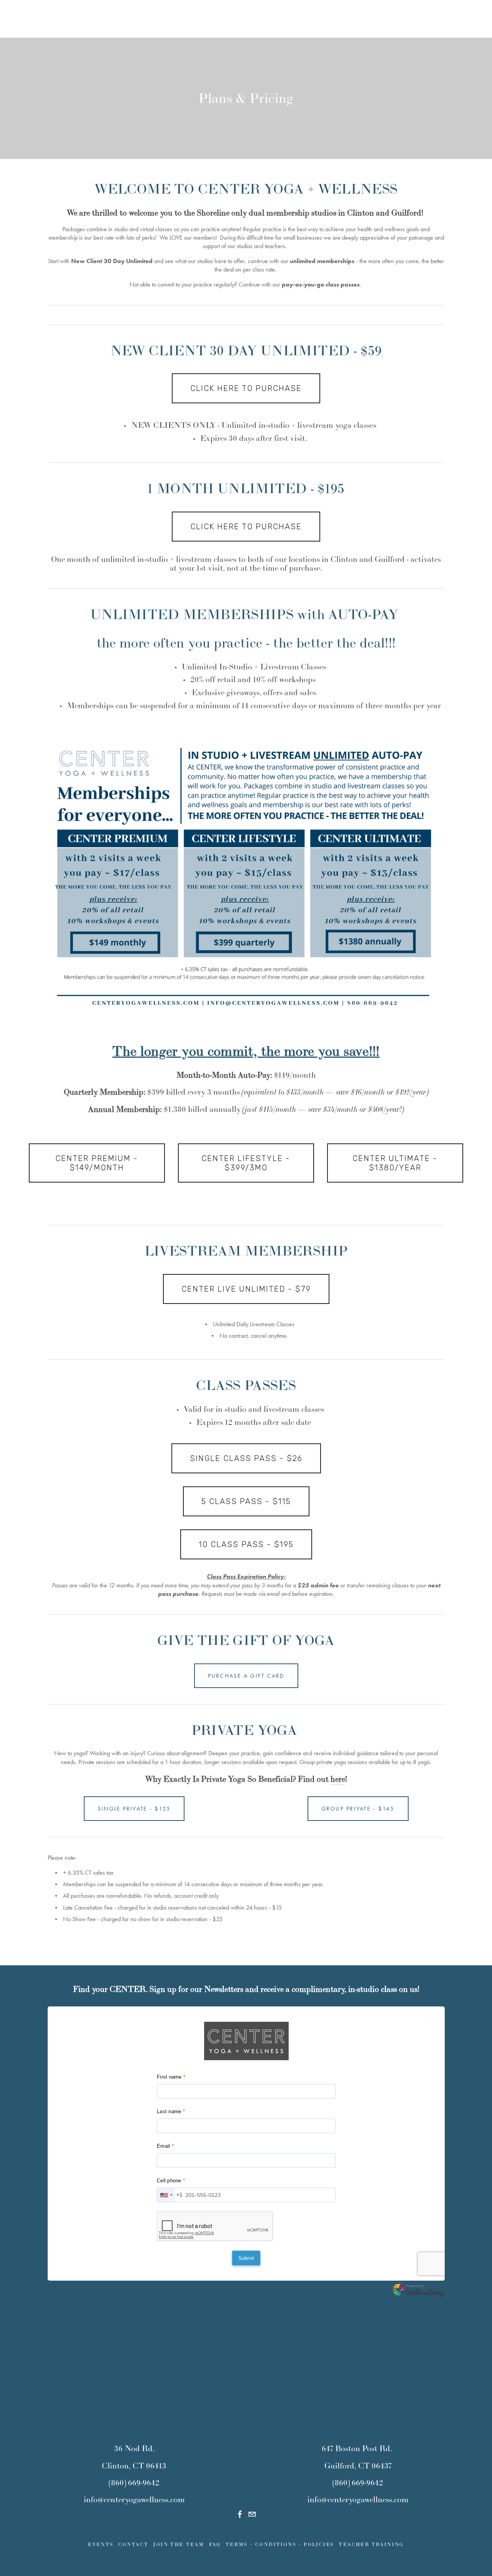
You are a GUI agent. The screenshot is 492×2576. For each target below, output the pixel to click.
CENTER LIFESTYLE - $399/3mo (246, 1163)
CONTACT (134, 2544)
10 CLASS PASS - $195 (246, 1544)
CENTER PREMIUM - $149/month (97, 1163)
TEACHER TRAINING (371, 2544)
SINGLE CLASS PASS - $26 (246, 1458)
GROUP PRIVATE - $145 (358, 1809)
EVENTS (101, 2544)
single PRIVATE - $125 (134, 1809)
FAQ (215, 2544)
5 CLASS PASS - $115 (246, 1501)
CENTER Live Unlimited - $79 (246, 1289)
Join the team (179, 2544)
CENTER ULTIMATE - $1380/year (395, 1163)
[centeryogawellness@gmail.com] (252, 2514)
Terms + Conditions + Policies (280, 2544)
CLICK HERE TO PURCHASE (246, 388)
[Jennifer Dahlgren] (240, 2514)
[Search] (32, 19)
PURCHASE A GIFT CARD (246, 1676)
